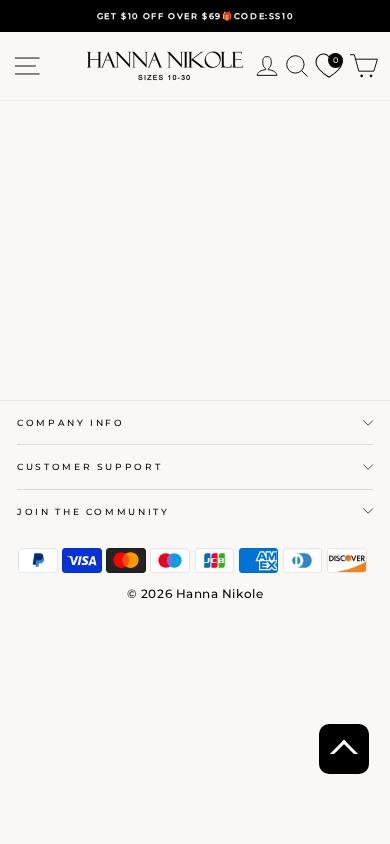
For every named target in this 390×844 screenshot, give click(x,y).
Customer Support (89, 466)
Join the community (93, 511)
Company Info (71, 422)
